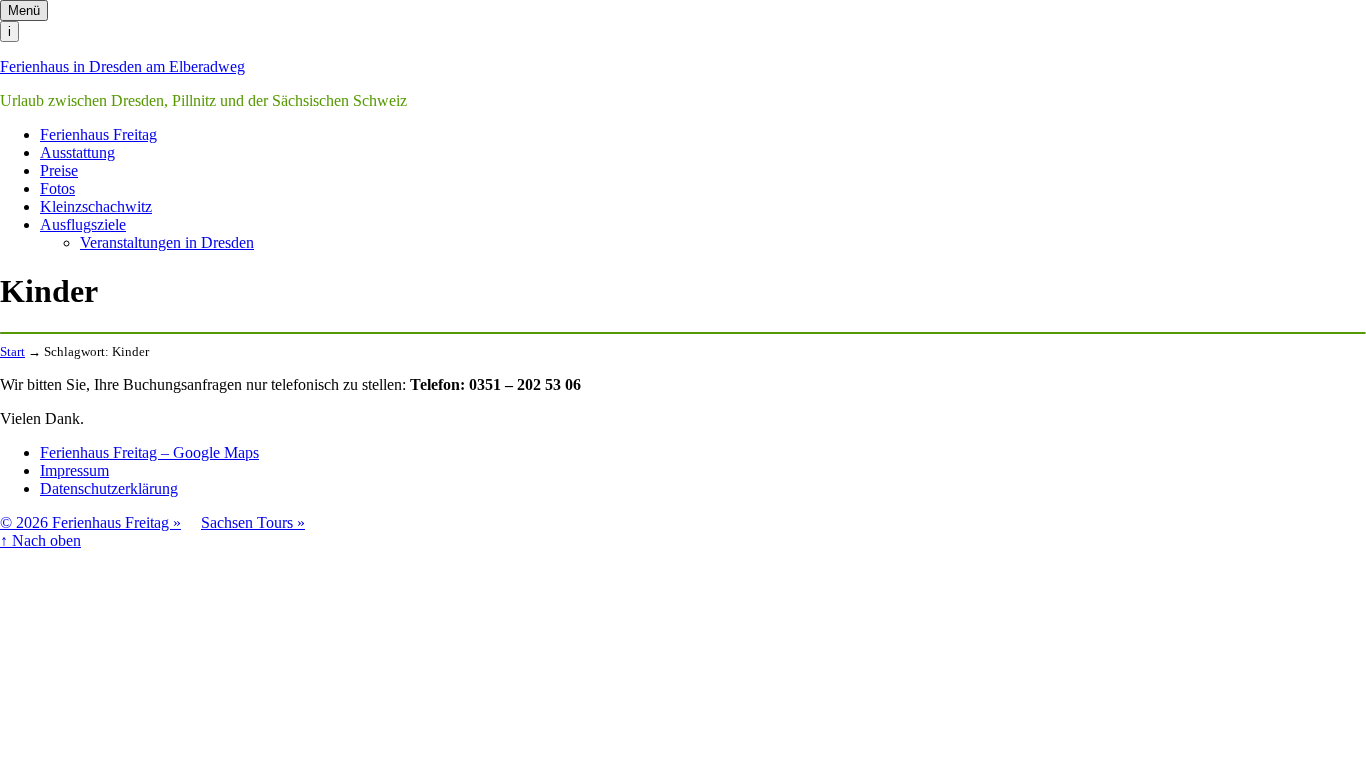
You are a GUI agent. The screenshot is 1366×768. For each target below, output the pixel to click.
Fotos (57, 188)
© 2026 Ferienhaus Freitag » (90, 522)
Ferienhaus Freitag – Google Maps (149, 452)
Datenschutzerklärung (109, 488)
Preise (59, 170)
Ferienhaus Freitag (98, 134)
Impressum (74, 470)
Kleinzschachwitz (96, 206)
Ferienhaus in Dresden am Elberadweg (122, 66)
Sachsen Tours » (253, 522)
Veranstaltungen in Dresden (167, 242)
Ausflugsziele (83, 224)
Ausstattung (77, 152)
